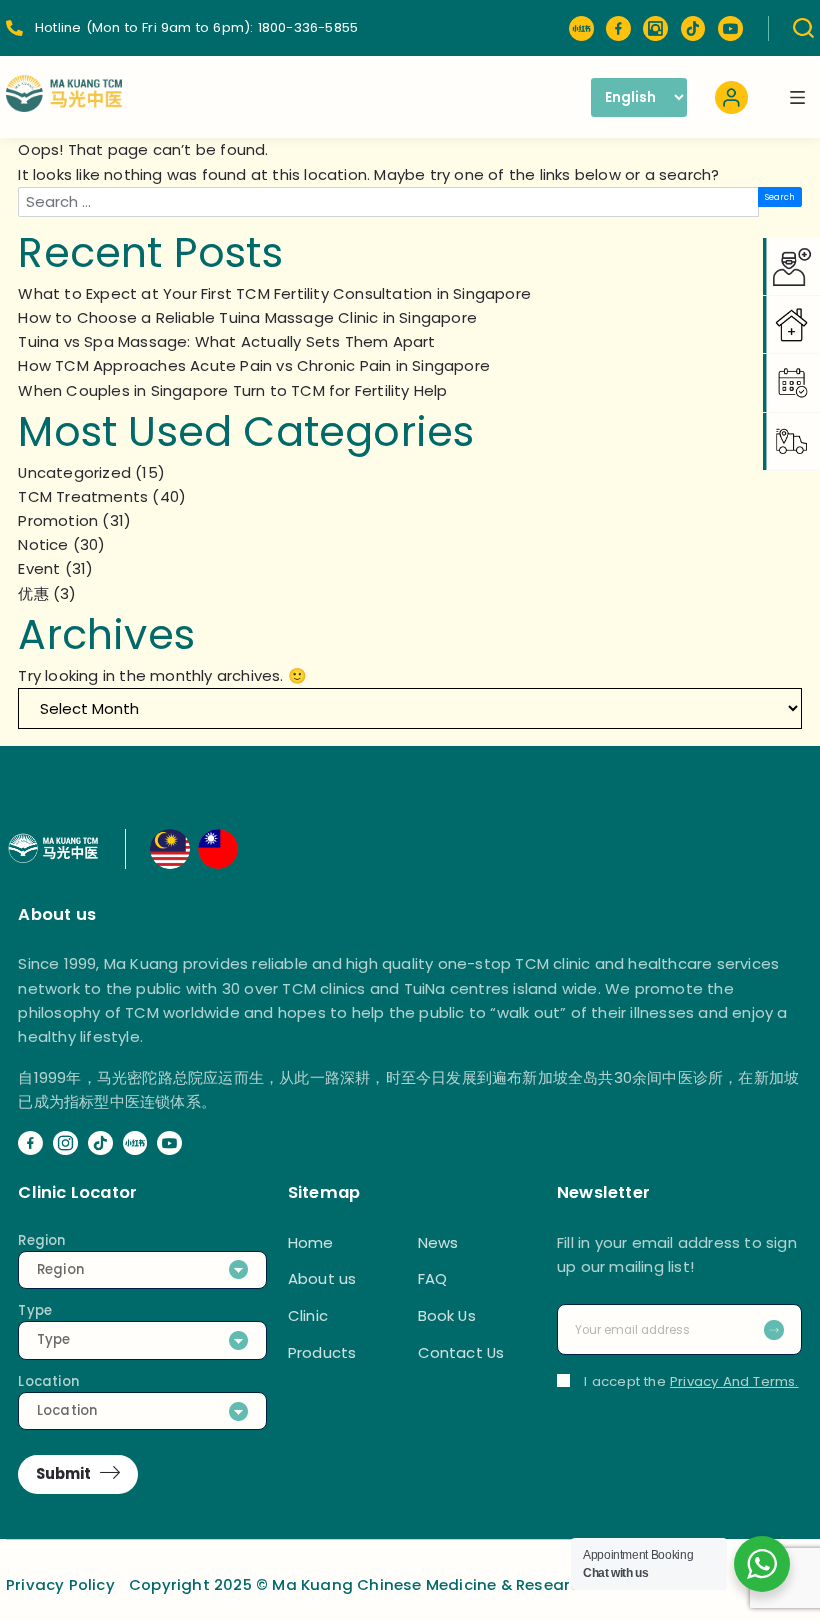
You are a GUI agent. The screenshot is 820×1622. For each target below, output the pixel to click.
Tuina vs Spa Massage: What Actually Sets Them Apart (226, 341)
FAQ (433, 1278)
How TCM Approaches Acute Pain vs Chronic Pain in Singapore (254, 365)
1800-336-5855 (308, 27)
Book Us (447, 1315)
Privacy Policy (60, 1584)
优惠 (33, 593)
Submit (63, 1473)
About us (322, 1278)
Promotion (58, 520)
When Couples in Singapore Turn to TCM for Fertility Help (232, 390)
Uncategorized (74, 472)
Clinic (308, 1315)
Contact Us (461, 1352)
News (438, 1242)
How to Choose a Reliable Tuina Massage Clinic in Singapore (247, 317)
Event (39, 568)
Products (322, 1352)
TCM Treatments (83, 496)
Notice (43, 544)
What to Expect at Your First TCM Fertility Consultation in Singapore (274, 293)
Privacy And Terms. (734, 1381)
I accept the (691, 1381)
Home (311, 1242)
